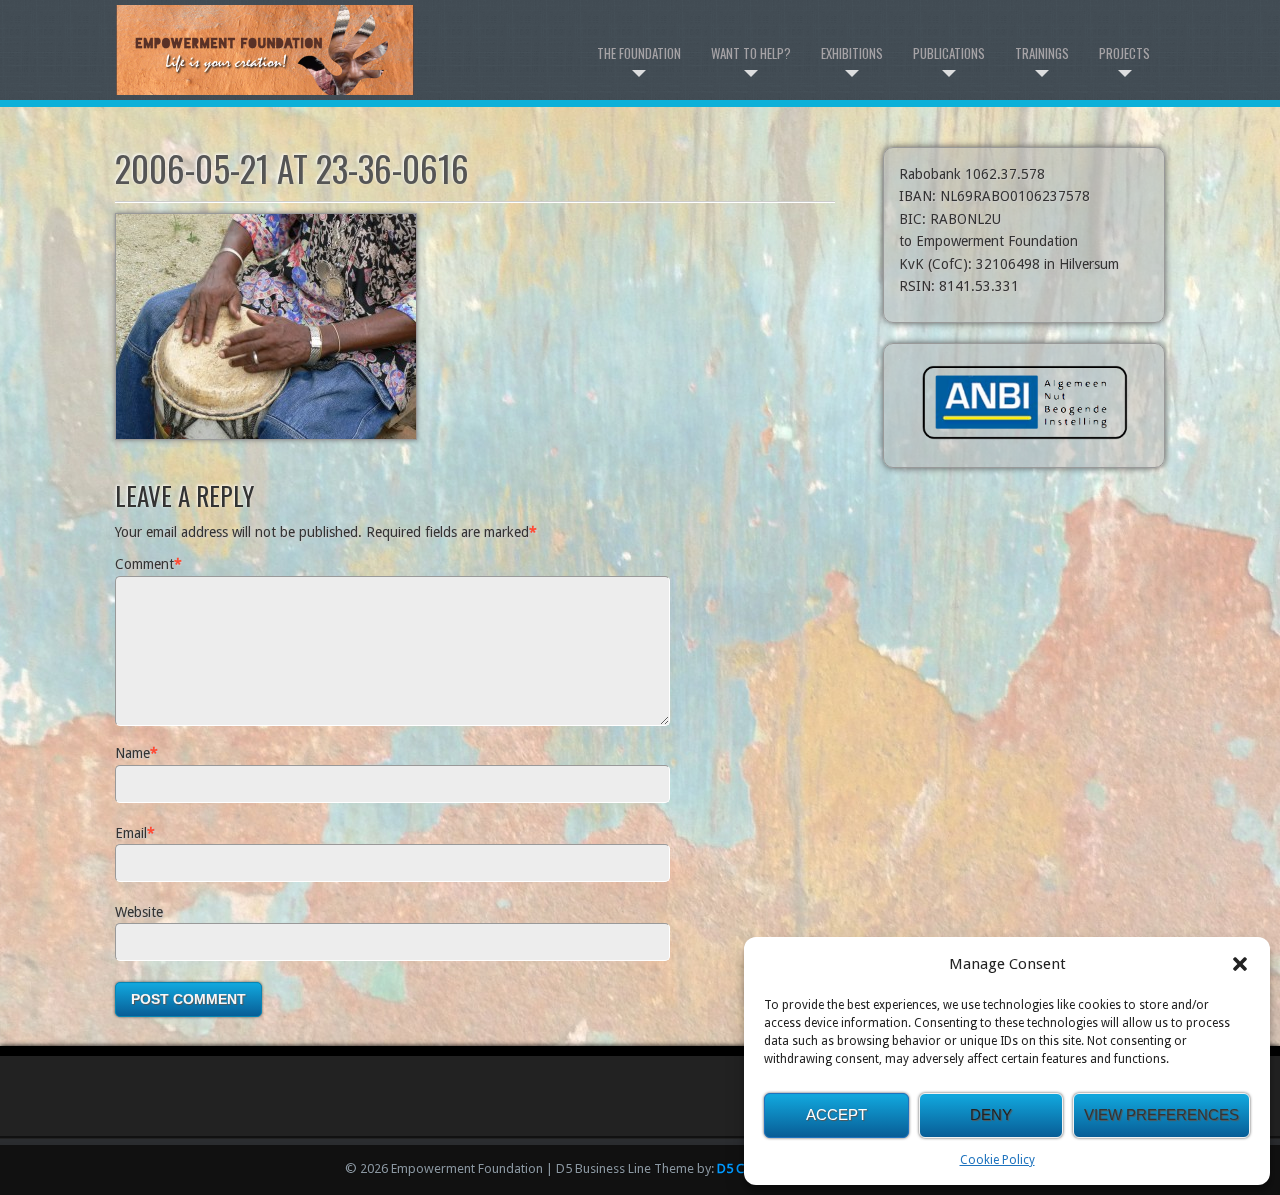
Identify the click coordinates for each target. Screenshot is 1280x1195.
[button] (1240, 964)
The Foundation (639, 53)
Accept (836, 1114)
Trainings (1042, 53)
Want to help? (751, 53)
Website (139, 912)
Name (132, 753)
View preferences (1161, 1114)
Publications (949, 53)
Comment (144, 564)
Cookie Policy (997, 1160)
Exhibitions (852, 53)
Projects (1124, 53)
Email (131, 833)
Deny (991, 1114)
